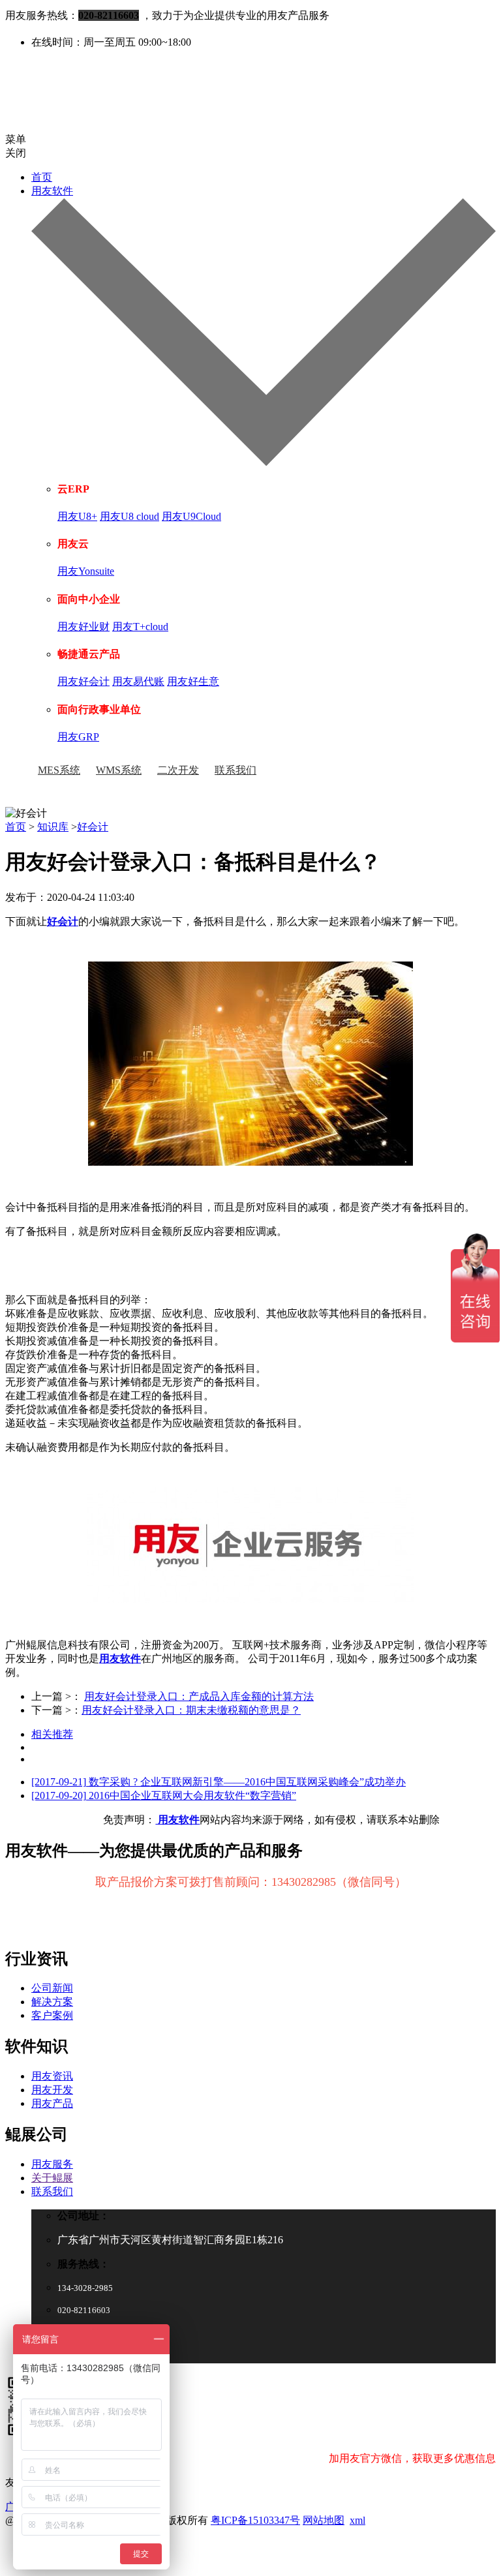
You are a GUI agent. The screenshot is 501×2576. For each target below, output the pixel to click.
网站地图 (324, 2520)
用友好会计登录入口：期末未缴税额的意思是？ (191, 1710)
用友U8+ (77, 516)
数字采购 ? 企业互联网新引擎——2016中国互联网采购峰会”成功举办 (219, 1782)
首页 (42, 177)
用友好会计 (83, 681)
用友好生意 (193, 681)
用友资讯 (52, 2076)
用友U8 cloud (129, 516)
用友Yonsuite (86, 571)
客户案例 (52, 2015)
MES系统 (59, 770)
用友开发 (52, 2090)
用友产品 (52, 2103)
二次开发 (178, 770)
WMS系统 (119, 770)
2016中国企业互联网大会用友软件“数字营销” (164, 1796)
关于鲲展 (52, 2178)
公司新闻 (52, 1988)
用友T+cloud (140, 627)
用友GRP (78, 737)
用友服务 (52, 2164)
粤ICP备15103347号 (255, 2520)
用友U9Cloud (191, 516)
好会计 (93, 827)
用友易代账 (138, 681)
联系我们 (235, 770)
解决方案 (52, 2002)
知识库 (53, 827)
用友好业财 (83, 627)
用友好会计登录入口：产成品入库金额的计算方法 (199, 1696)
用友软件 (120, 1659)
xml (357, 2520)
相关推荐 (52, 1734)
